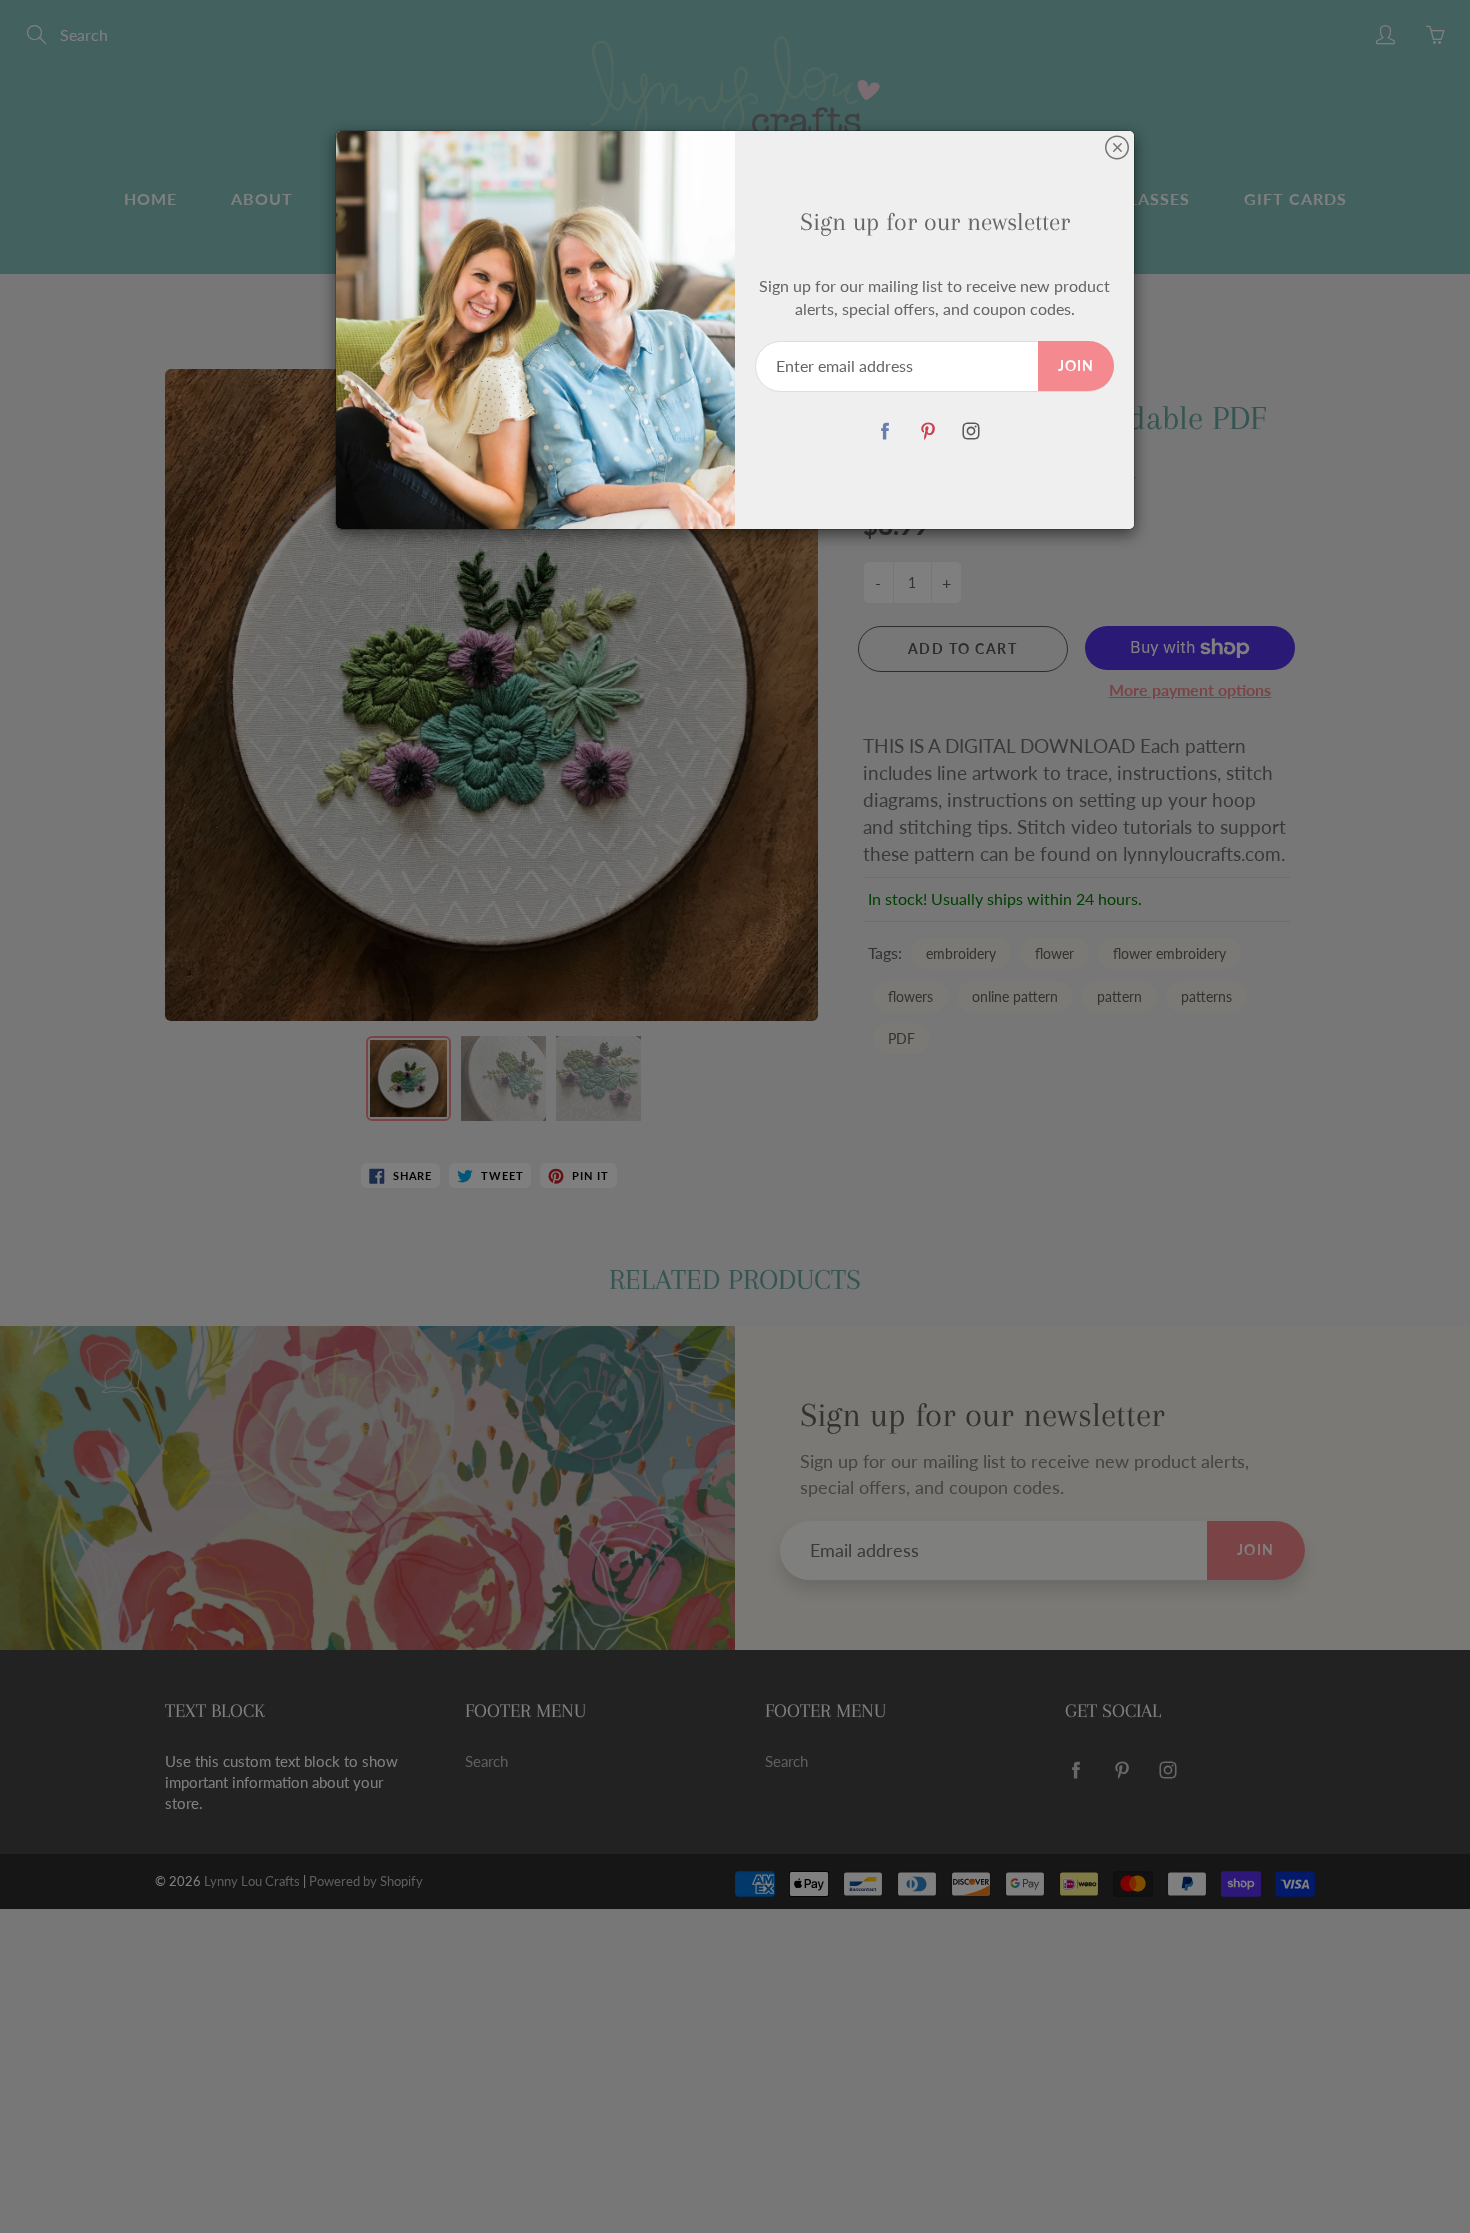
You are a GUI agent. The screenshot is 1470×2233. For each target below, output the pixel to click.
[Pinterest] (927, 431)
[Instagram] (970, 431)
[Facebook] (884, 431)
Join (1076, 365)
